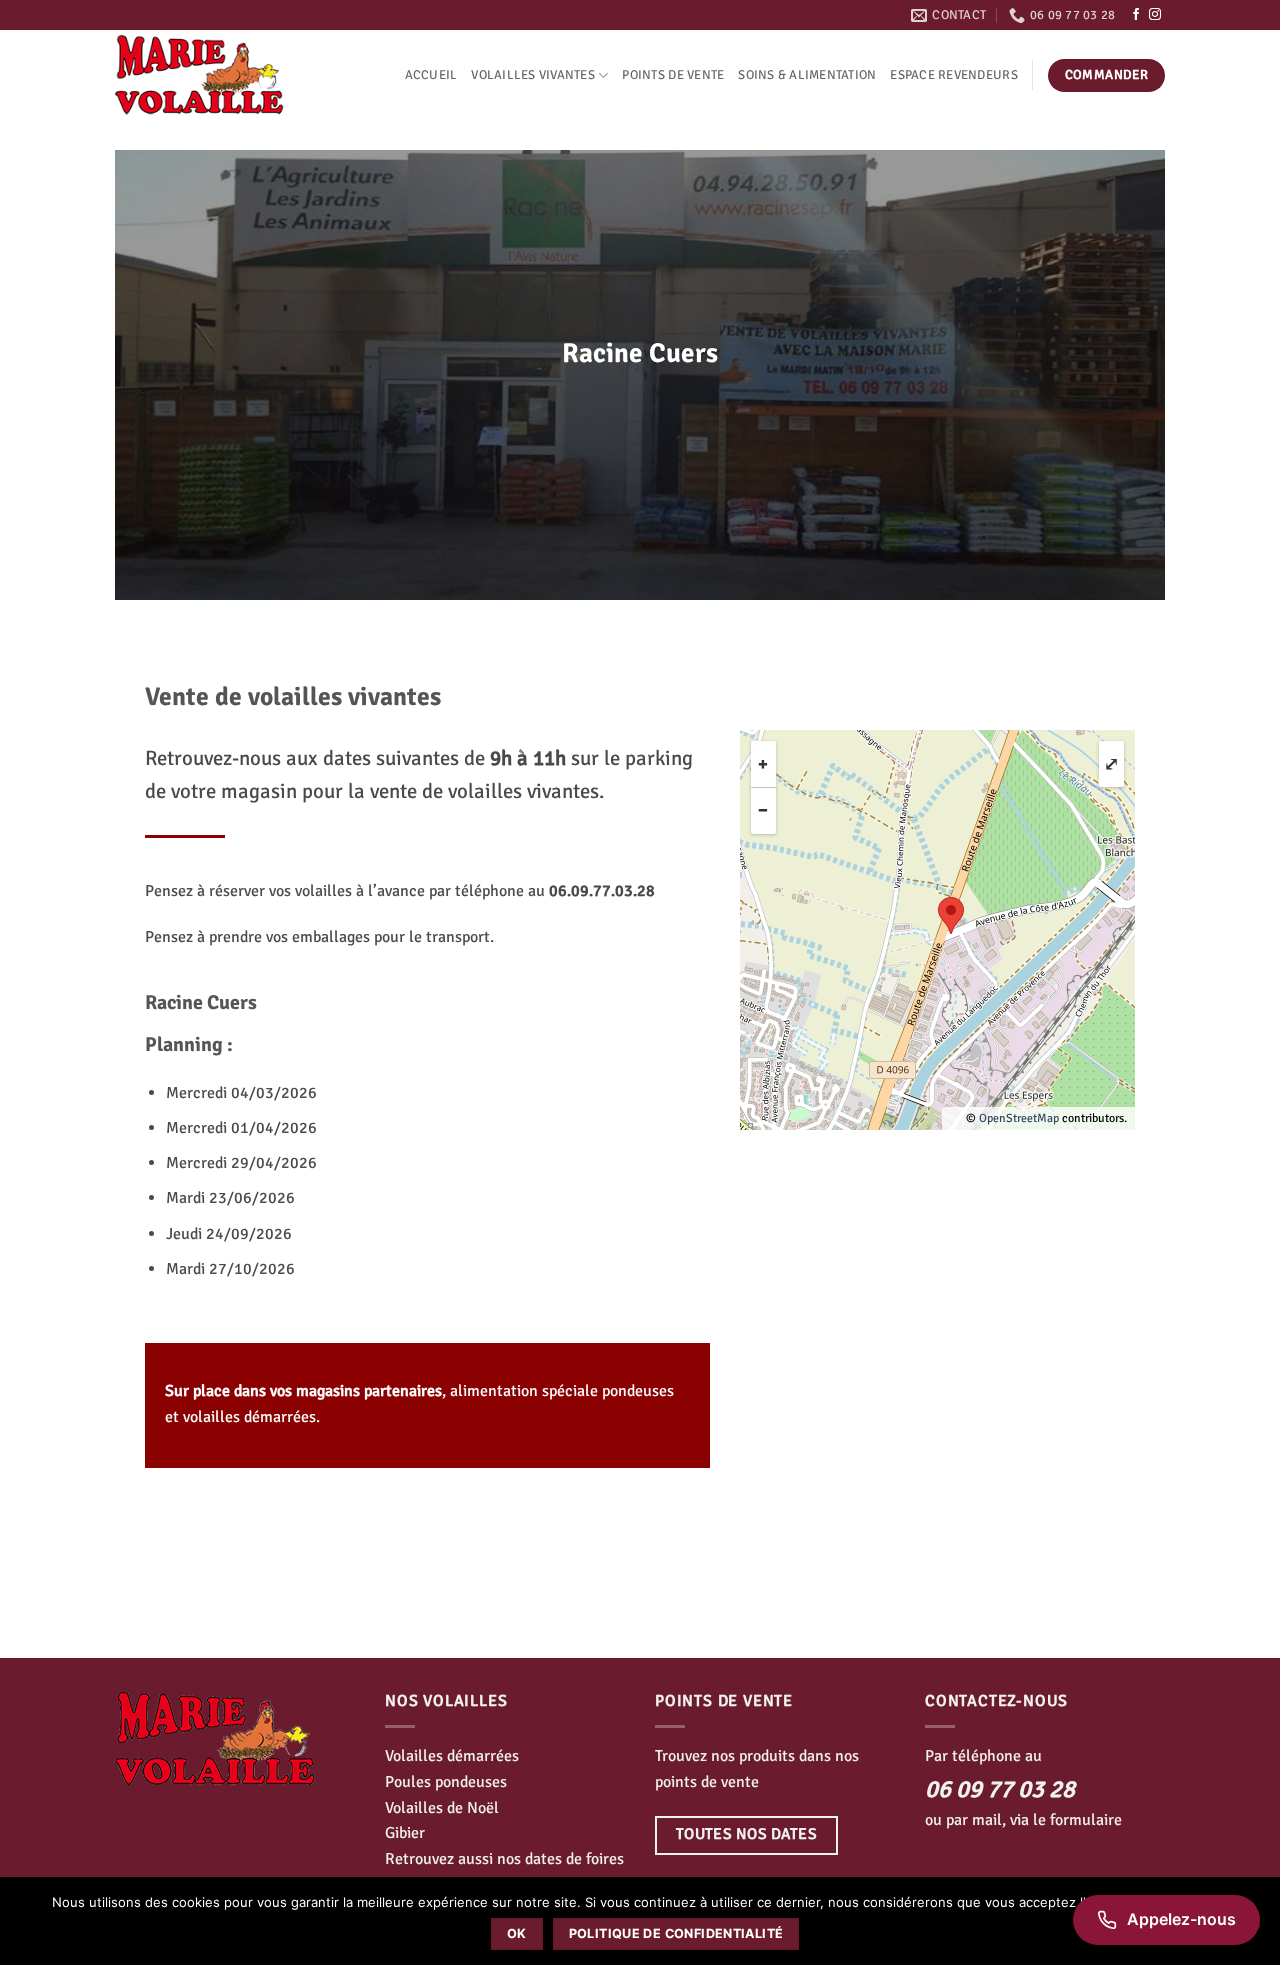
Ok (517, 1933)
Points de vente (673, 75)
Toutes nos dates (746, 1834)
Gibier (405, 1833)
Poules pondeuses (446, 1782)
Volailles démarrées (452, 1756)
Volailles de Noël (442, 1808)
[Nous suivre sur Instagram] (1155, 15)
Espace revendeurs (953, 75)
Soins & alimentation (807, 75)
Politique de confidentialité (676, 1933)
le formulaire (1077, 1820)
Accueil (431, 75)
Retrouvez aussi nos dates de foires (504, 1859)
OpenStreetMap (1019, 1118)
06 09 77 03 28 (1000, 1789)
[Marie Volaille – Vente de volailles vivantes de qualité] (215, 75)
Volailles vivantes (533, 75)
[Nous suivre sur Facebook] (1136, 15)
